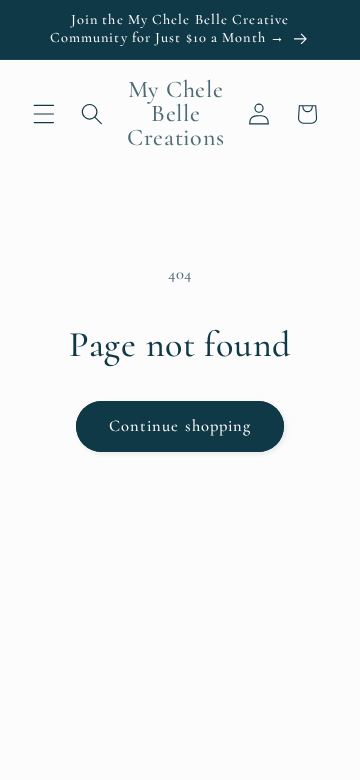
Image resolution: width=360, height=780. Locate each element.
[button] (44, 114)
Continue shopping (180, 426)
